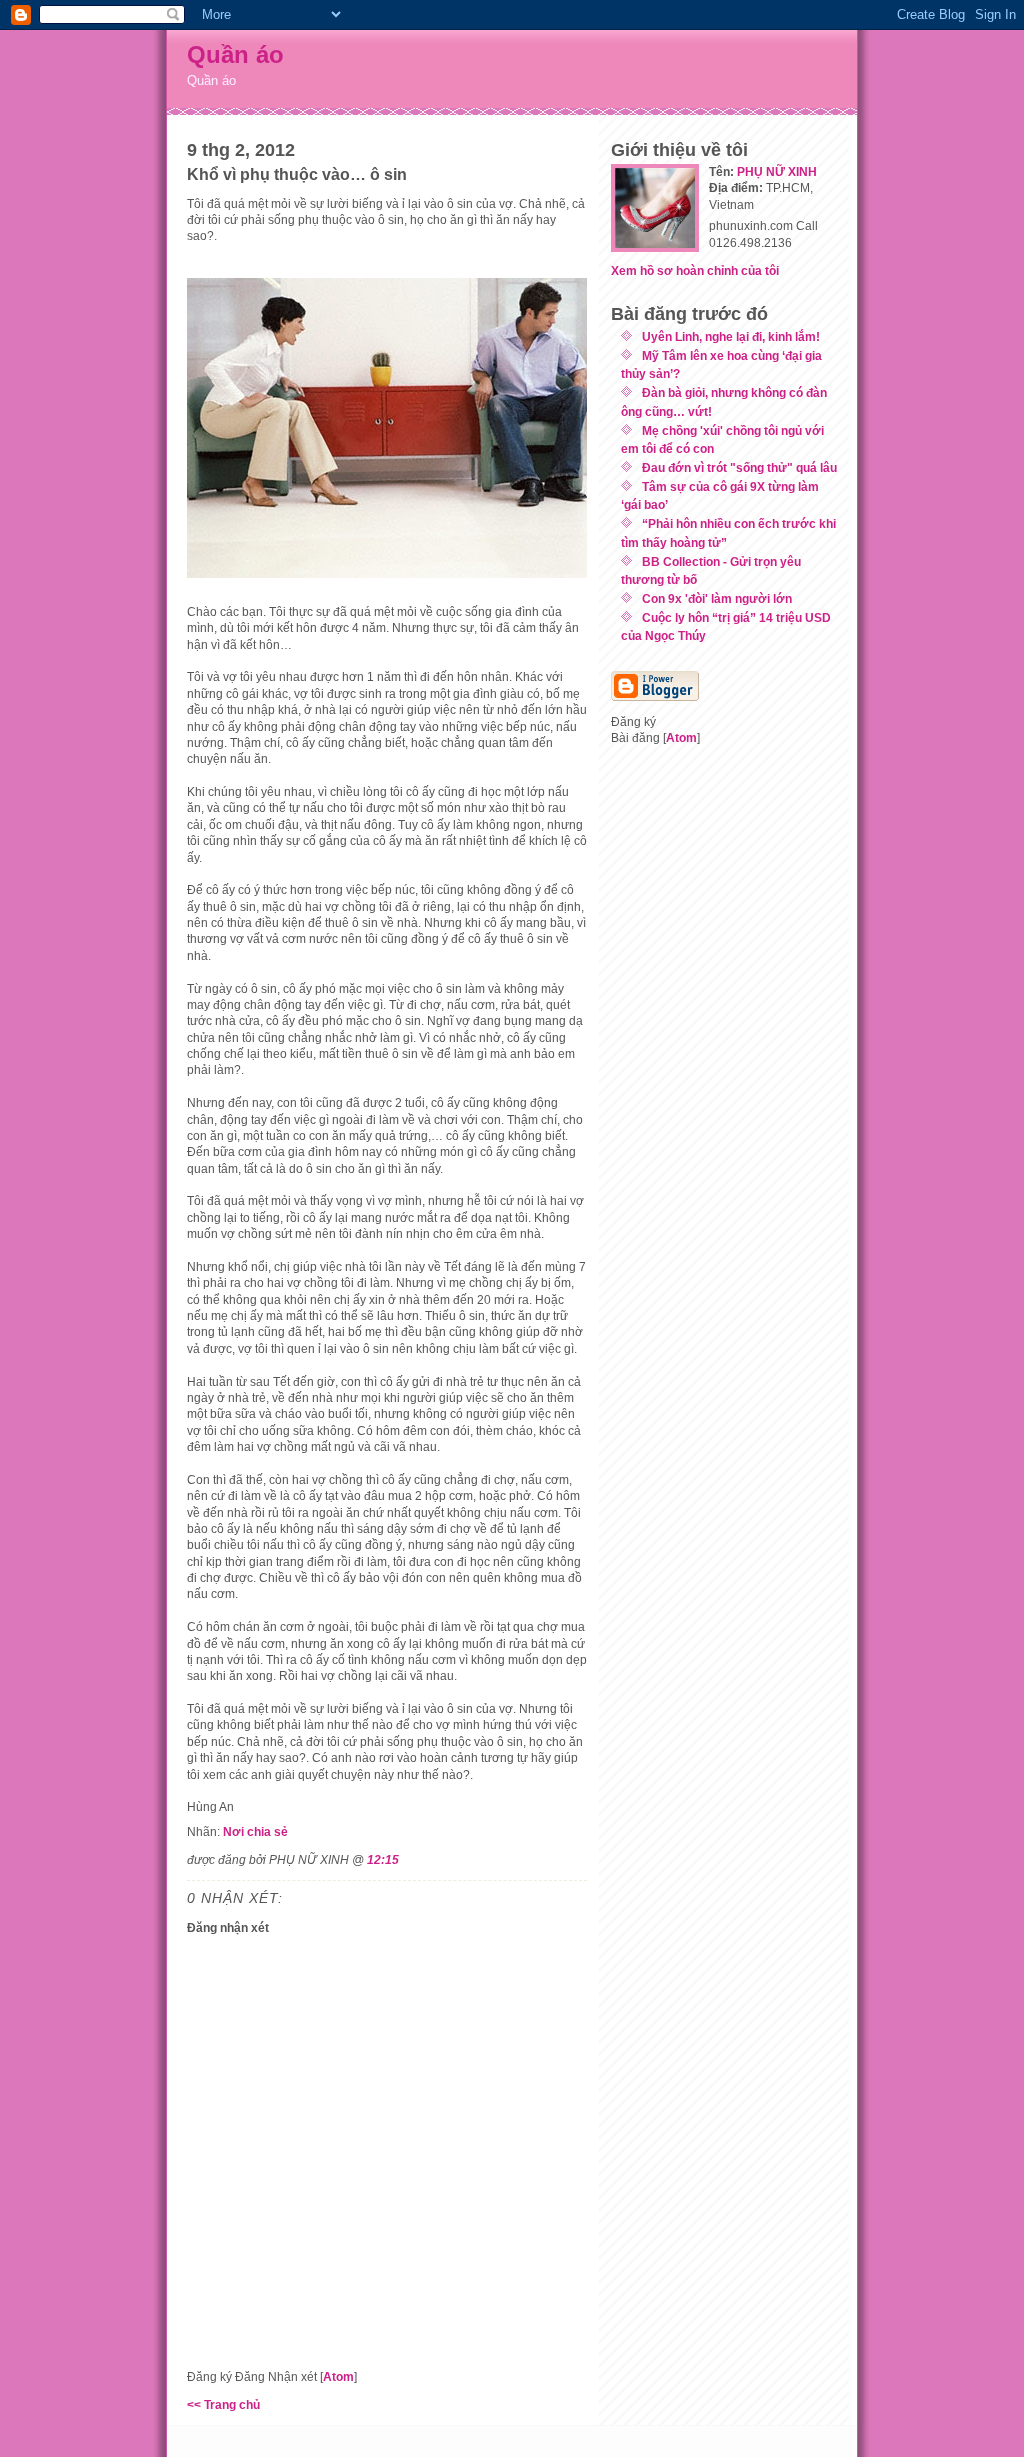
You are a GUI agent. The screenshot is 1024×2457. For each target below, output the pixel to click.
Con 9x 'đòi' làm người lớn (717, 598)
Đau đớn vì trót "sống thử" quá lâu (739, 467)
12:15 (383, 1859)
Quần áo (235, 54)
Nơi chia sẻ (255, 1831)
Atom (338, 2376)
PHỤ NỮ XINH (777, 171)
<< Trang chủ (223, 2404)
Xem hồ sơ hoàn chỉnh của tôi (695, 270)
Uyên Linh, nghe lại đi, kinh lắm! (731, 336)
